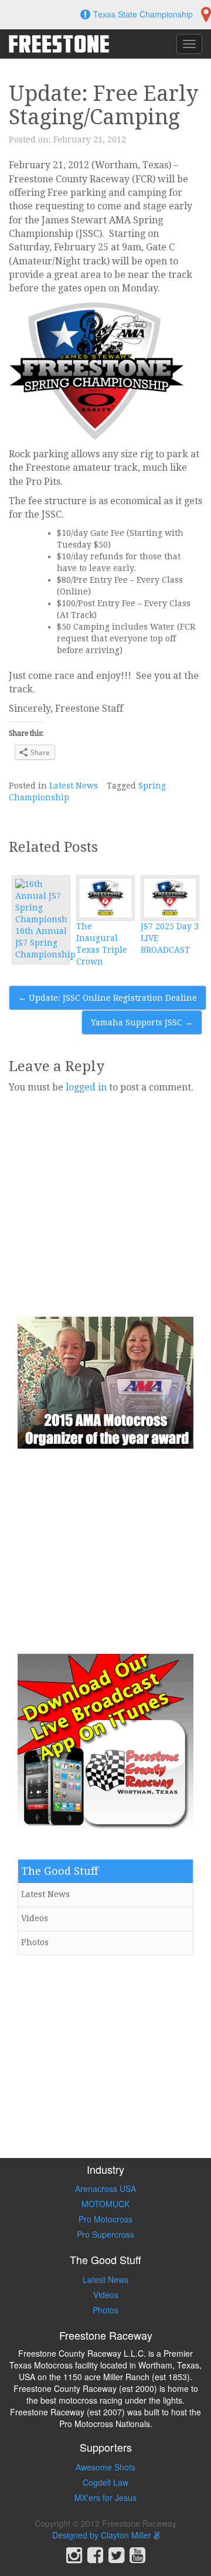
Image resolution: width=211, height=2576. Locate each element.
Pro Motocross (105, 2219)
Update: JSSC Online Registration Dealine (108, 998)
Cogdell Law (105, 2482)
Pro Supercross (105, 2234)
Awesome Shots (105, 2467)
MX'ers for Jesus (105, 2497)
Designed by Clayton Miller (103, 2535)
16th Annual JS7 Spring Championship (45, 943)
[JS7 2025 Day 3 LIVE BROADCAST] (170, 898)
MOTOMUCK (105, 2204)
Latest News (74, 786)
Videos (35, 1918)
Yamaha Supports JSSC (142, 1022)
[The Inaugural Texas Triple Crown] (105, 898)
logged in (86, 1087)
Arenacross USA (105, 2188)
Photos (35, 1942)
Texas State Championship (143, 14)
